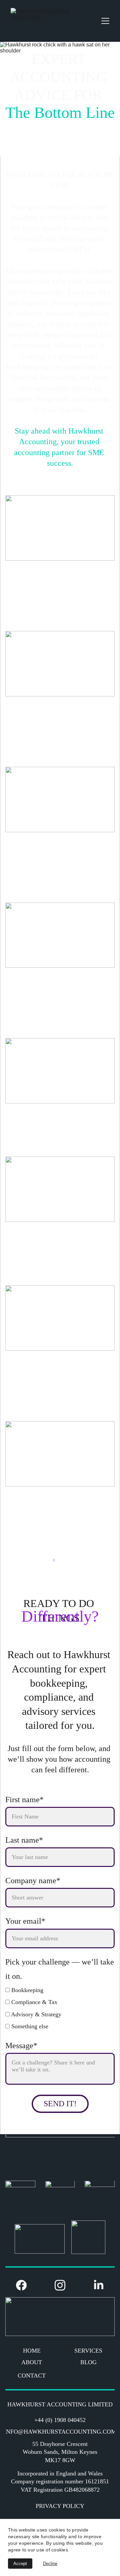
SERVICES (88, 2351)
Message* (21, 2046)
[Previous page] (42, 1560)
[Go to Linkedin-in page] (99, 2285)
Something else (29, 2026)
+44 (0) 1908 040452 (60, 2420)
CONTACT (32, 2375)
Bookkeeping (26, 1990)
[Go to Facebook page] (25, 2285)
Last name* (24, 1840)
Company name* (33, 1881)
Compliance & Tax (33, 2002)
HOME (32, 2351)
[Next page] (78, 1560)
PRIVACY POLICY (60, 2506)
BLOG (88, 2362)
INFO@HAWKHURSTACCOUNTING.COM (60, 2432)
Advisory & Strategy (35, 2014)
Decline (50, 2564)
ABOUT (32, 2362)
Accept (20, 2564)
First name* (24, 1800)
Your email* (25, 1921)
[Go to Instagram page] (63, 2285)
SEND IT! (60, 2104)
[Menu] (105, 21)
